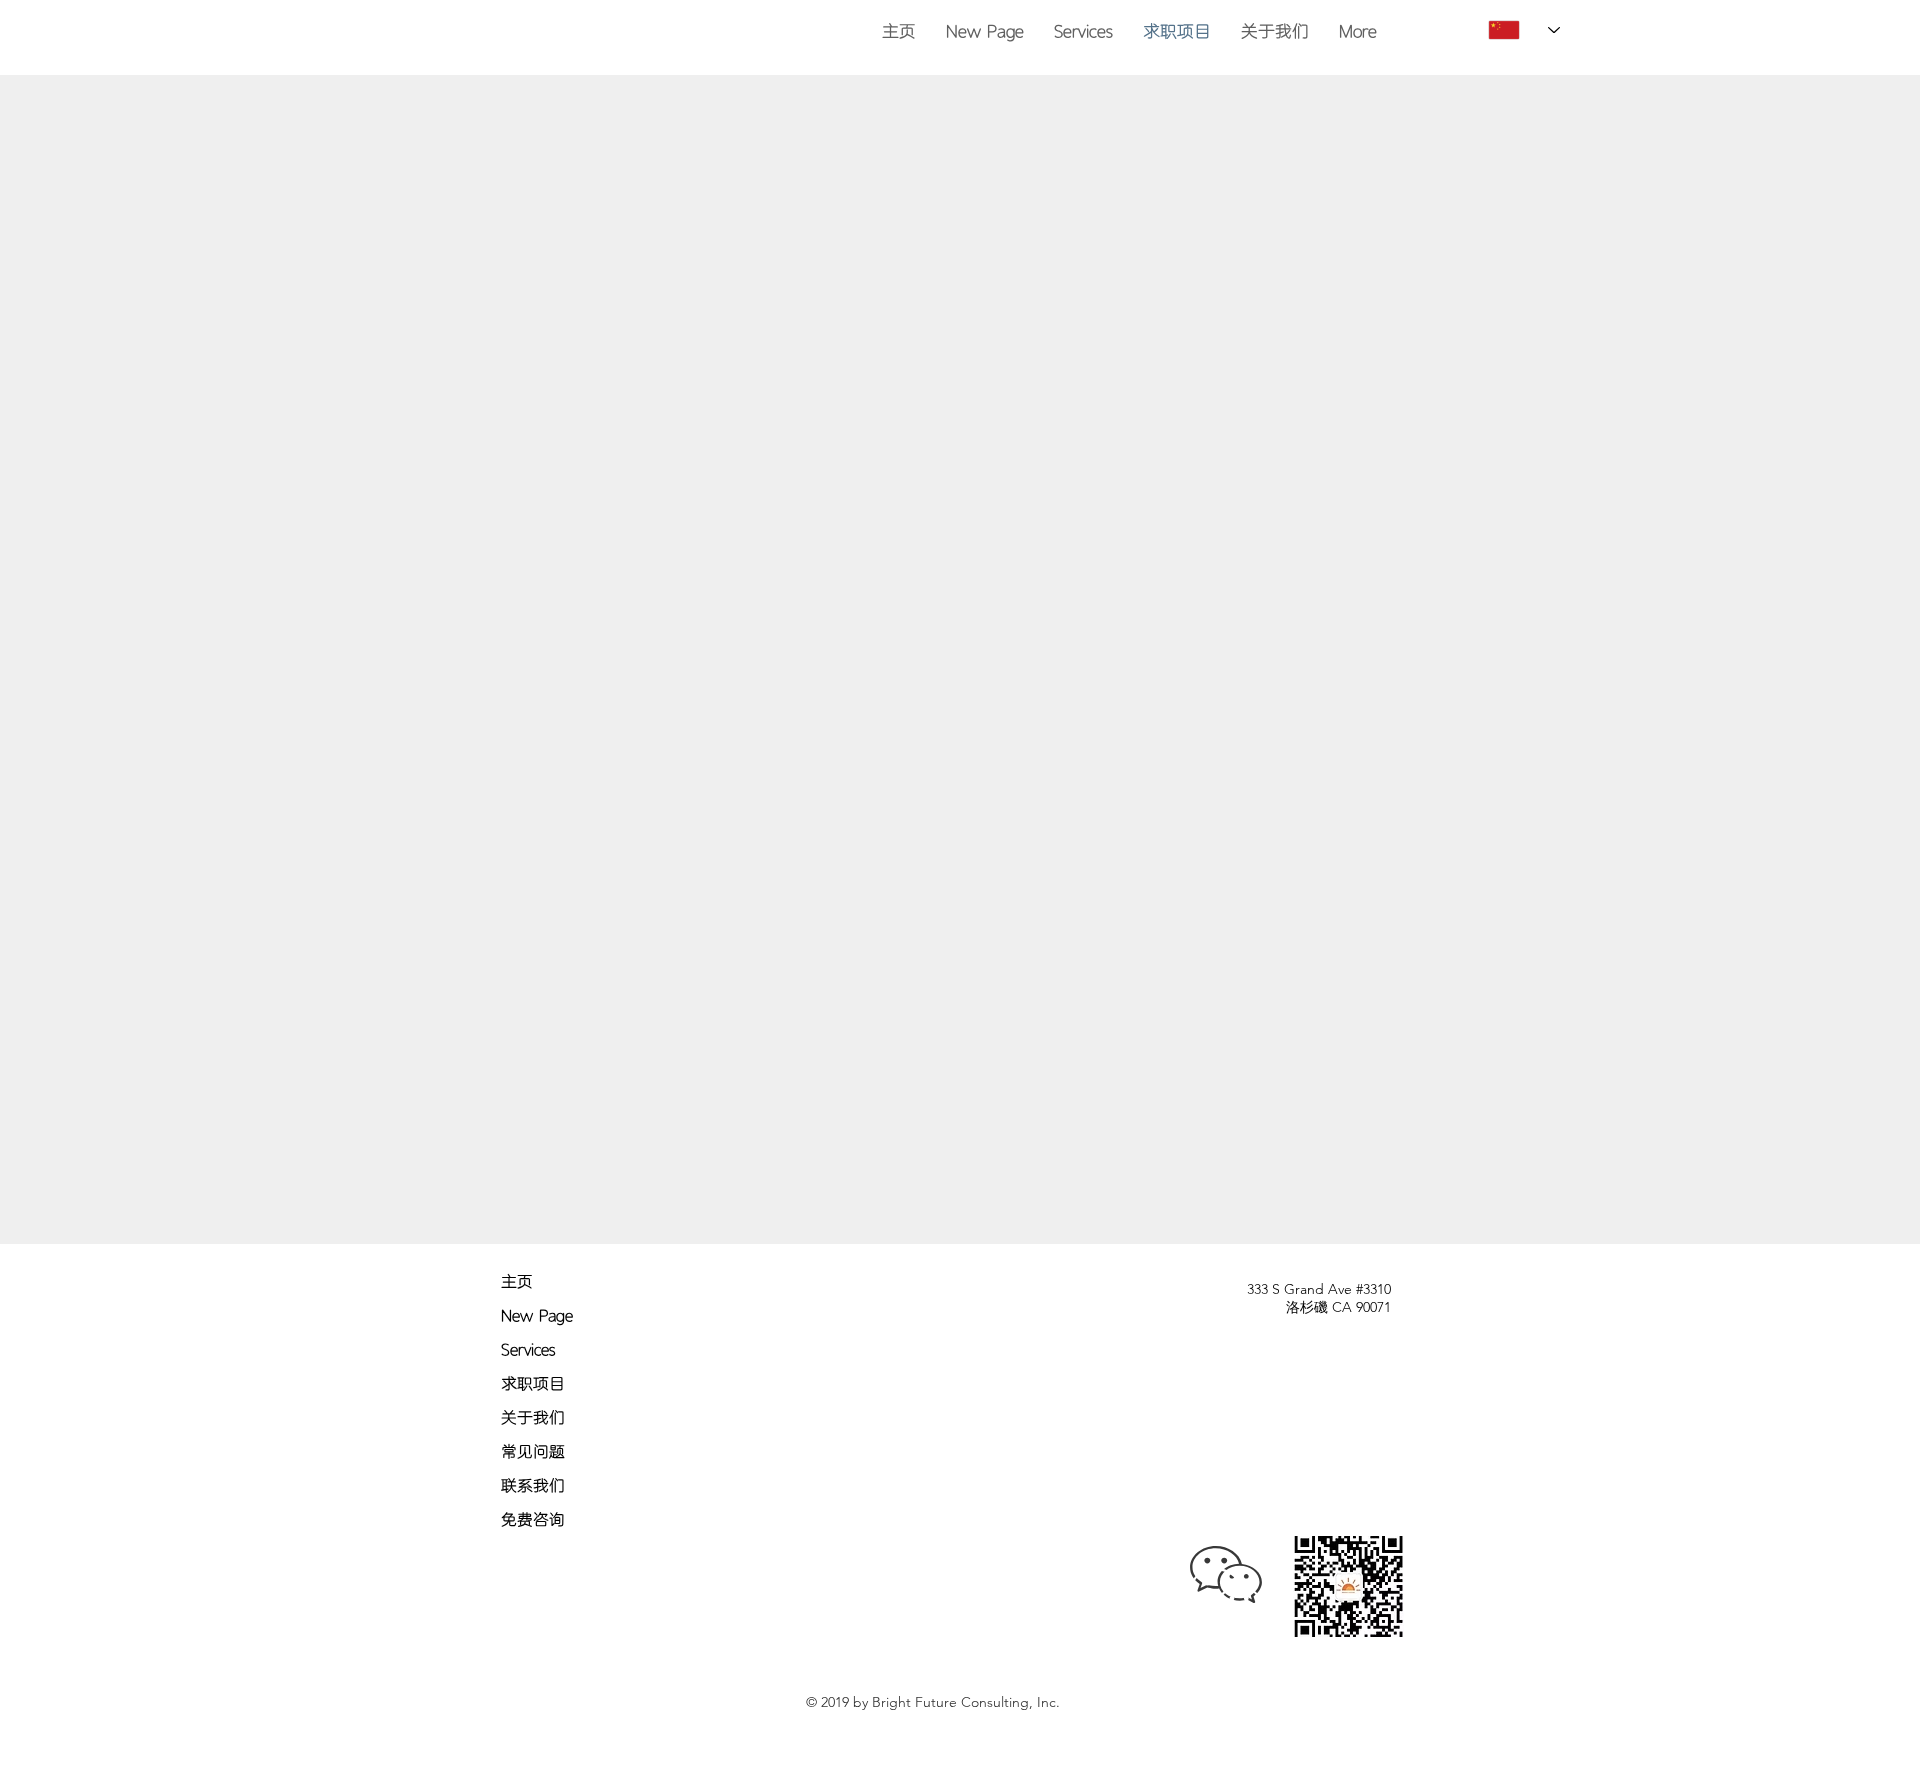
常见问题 (533, 1451)
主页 (517, 1281)
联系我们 (533, 1485)
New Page (537, 1315)
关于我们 (533, 1417)
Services (528, 1349)
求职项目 (533, 1383)
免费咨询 (533, 1519)
